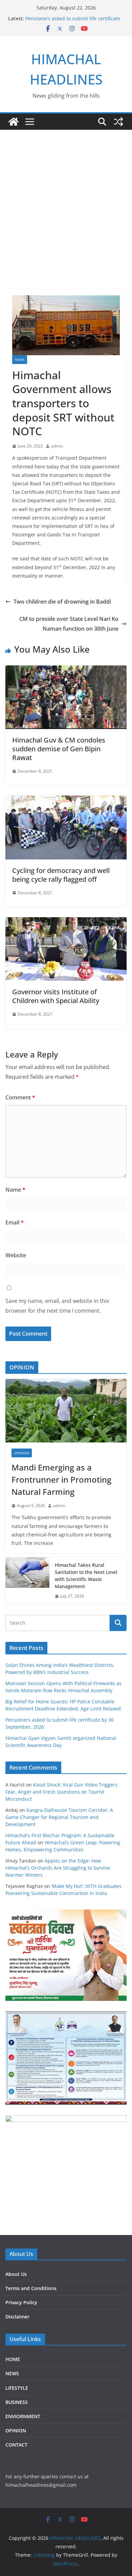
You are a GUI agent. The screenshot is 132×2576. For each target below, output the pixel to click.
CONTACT (16, 2445)
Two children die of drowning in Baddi (62, 602)
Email (15, 1222)
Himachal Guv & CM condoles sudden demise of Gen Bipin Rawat (59, 749)
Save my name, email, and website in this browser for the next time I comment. (57, 1306)
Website (16, 1255)
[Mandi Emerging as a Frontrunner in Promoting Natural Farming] (66, 1411)
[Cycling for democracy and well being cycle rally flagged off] (66, 800)
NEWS (20, 360)
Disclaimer (17, 2317)
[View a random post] (118, 122)
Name (15, 1190)
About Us (16, 2274)
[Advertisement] (66, 199)
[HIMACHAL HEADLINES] (14, 122)
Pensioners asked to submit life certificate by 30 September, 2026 (73, 22)
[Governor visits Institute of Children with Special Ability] (66, 922)
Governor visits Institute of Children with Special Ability (56, 996)
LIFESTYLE (17, 2388)
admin (57, 446)
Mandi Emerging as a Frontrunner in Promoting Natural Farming (61, 1479)
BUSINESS (17, 2402)
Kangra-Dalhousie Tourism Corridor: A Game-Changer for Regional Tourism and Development (59, 1817)
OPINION (22, 1453)
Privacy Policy (21, 2302)
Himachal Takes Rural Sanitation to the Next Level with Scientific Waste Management (86, 1576)
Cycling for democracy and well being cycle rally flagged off (61, 875)
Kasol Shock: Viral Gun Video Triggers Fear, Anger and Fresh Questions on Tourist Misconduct (61, 1792)
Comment (20, 1097)
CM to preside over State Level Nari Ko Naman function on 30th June (69, 624)
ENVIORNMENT (23, 2416)
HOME (13, 2359)
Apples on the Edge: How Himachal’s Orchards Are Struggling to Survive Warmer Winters (58, 1868)
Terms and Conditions (31, 2288)
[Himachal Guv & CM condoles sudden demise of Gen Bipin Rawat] (66, 670)
